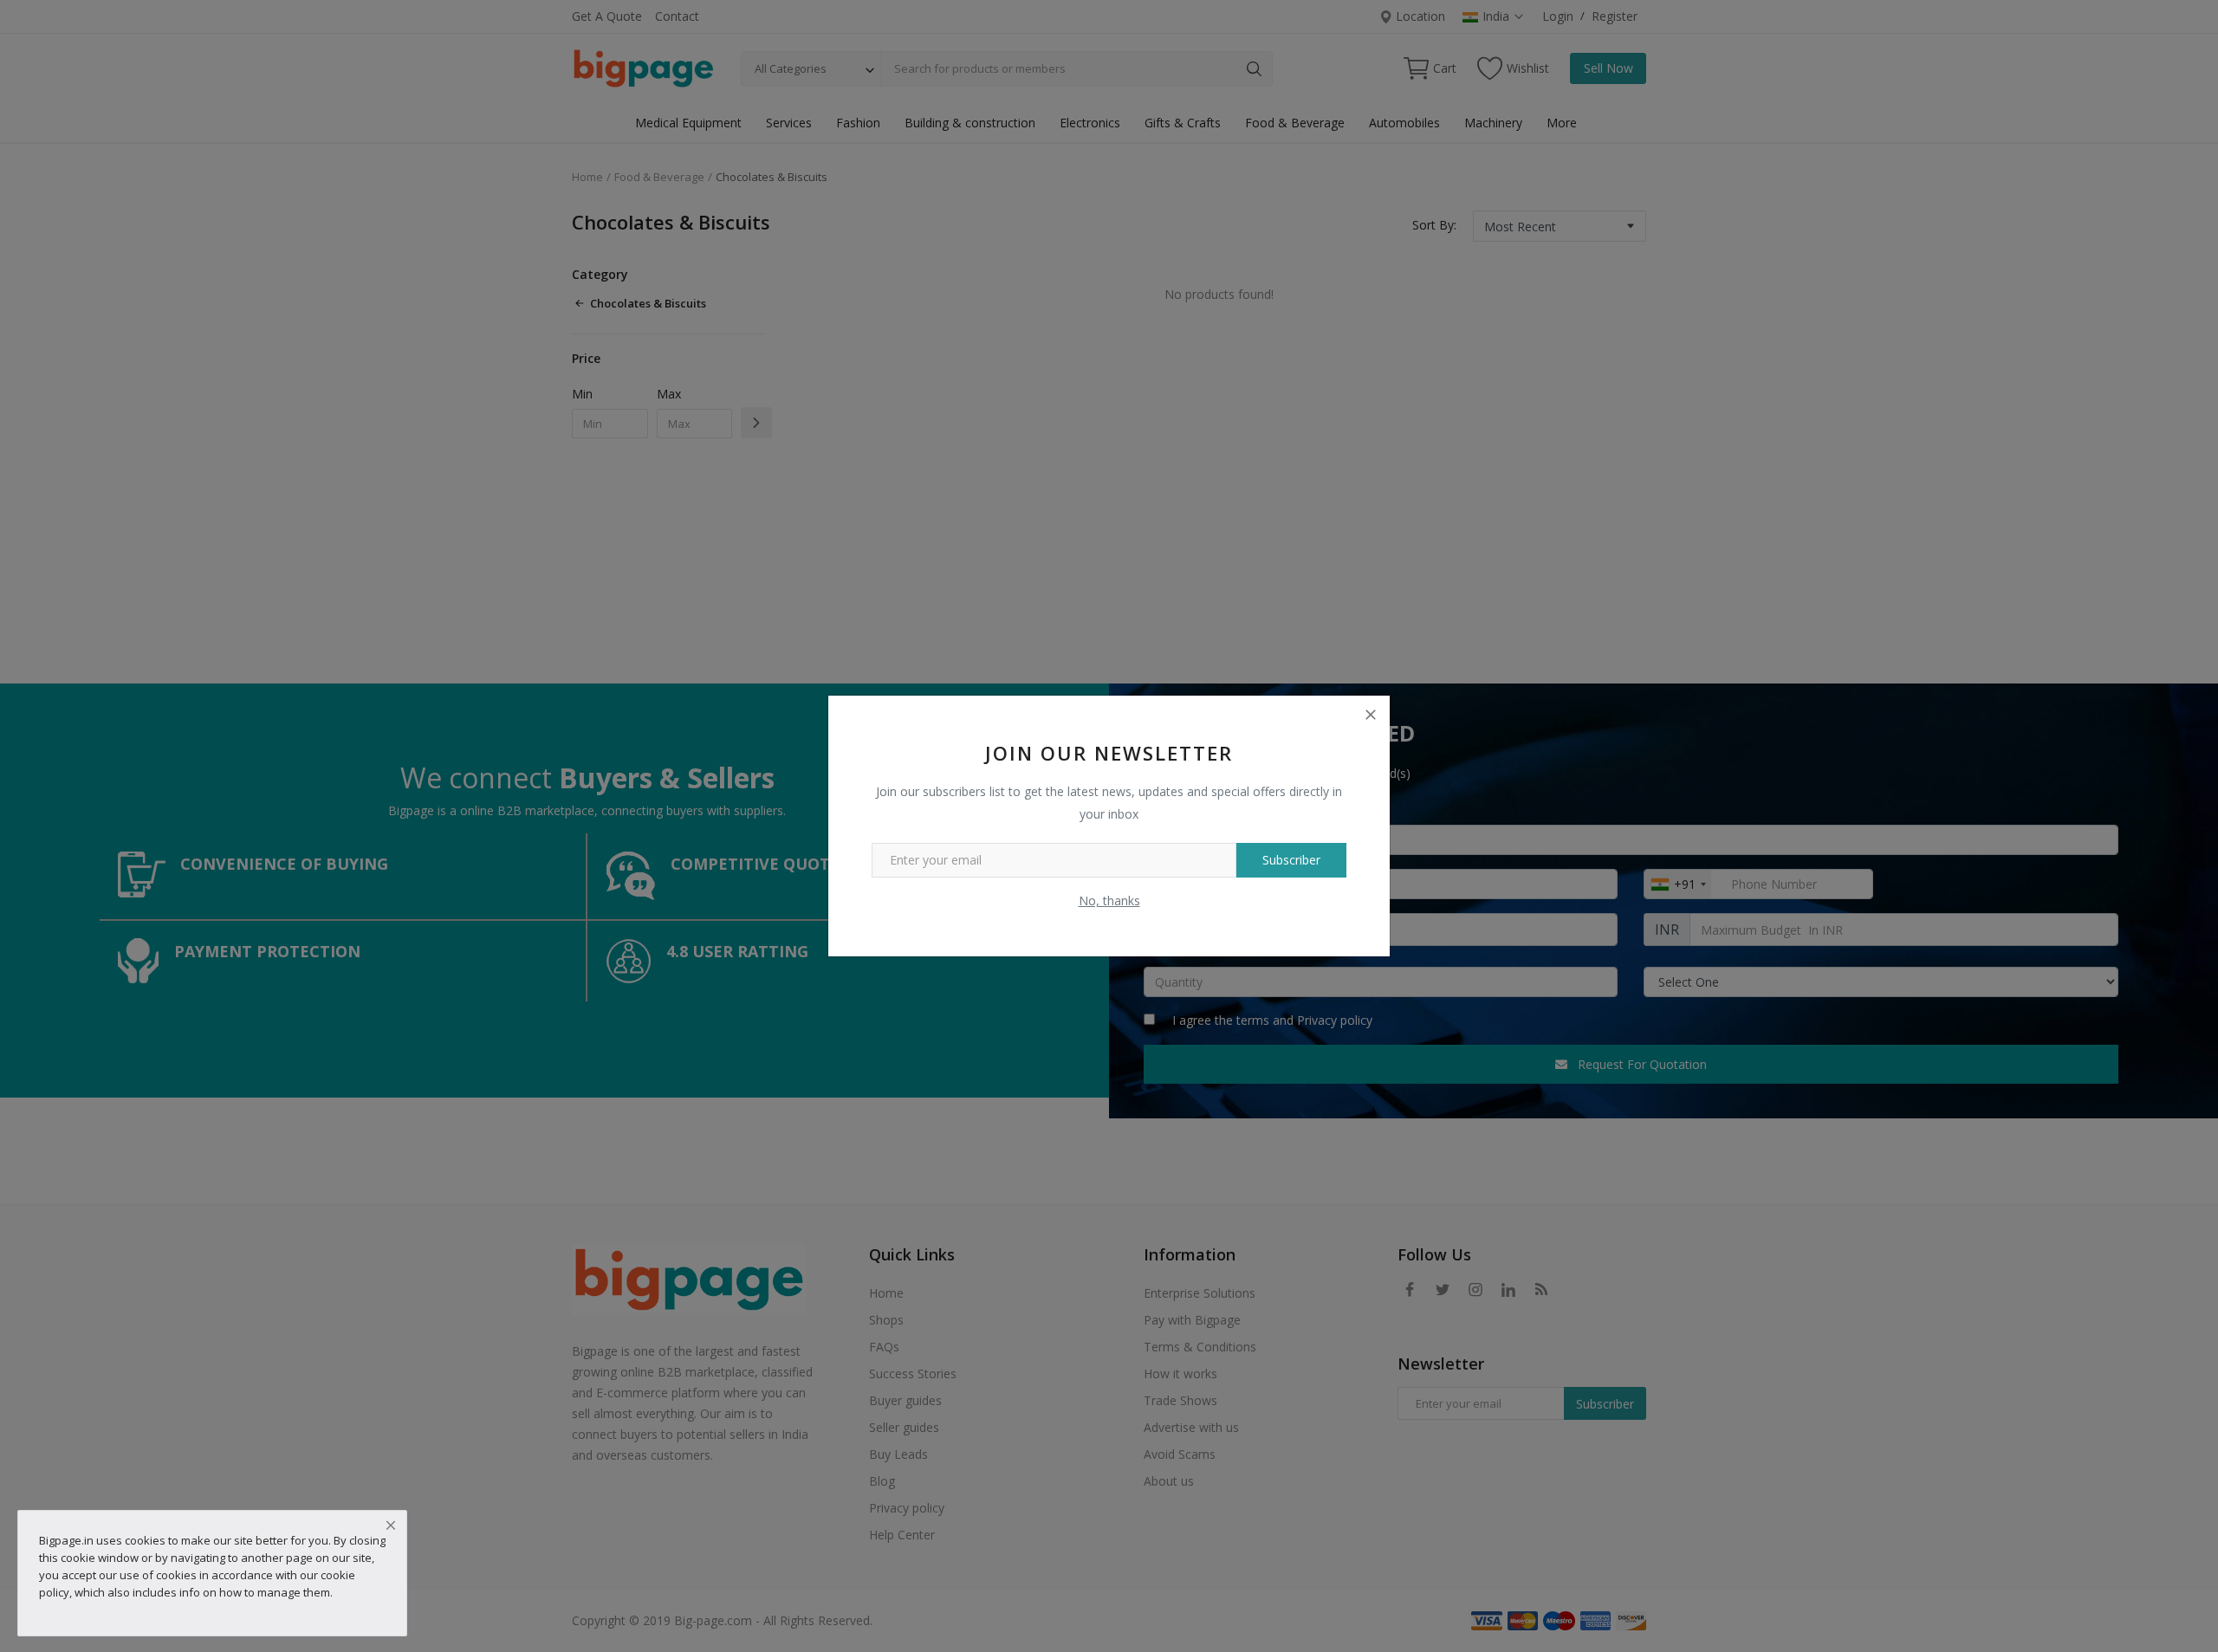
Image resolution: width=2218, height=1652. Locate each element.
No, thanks (1109, 901)
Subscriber (1291, 860)
